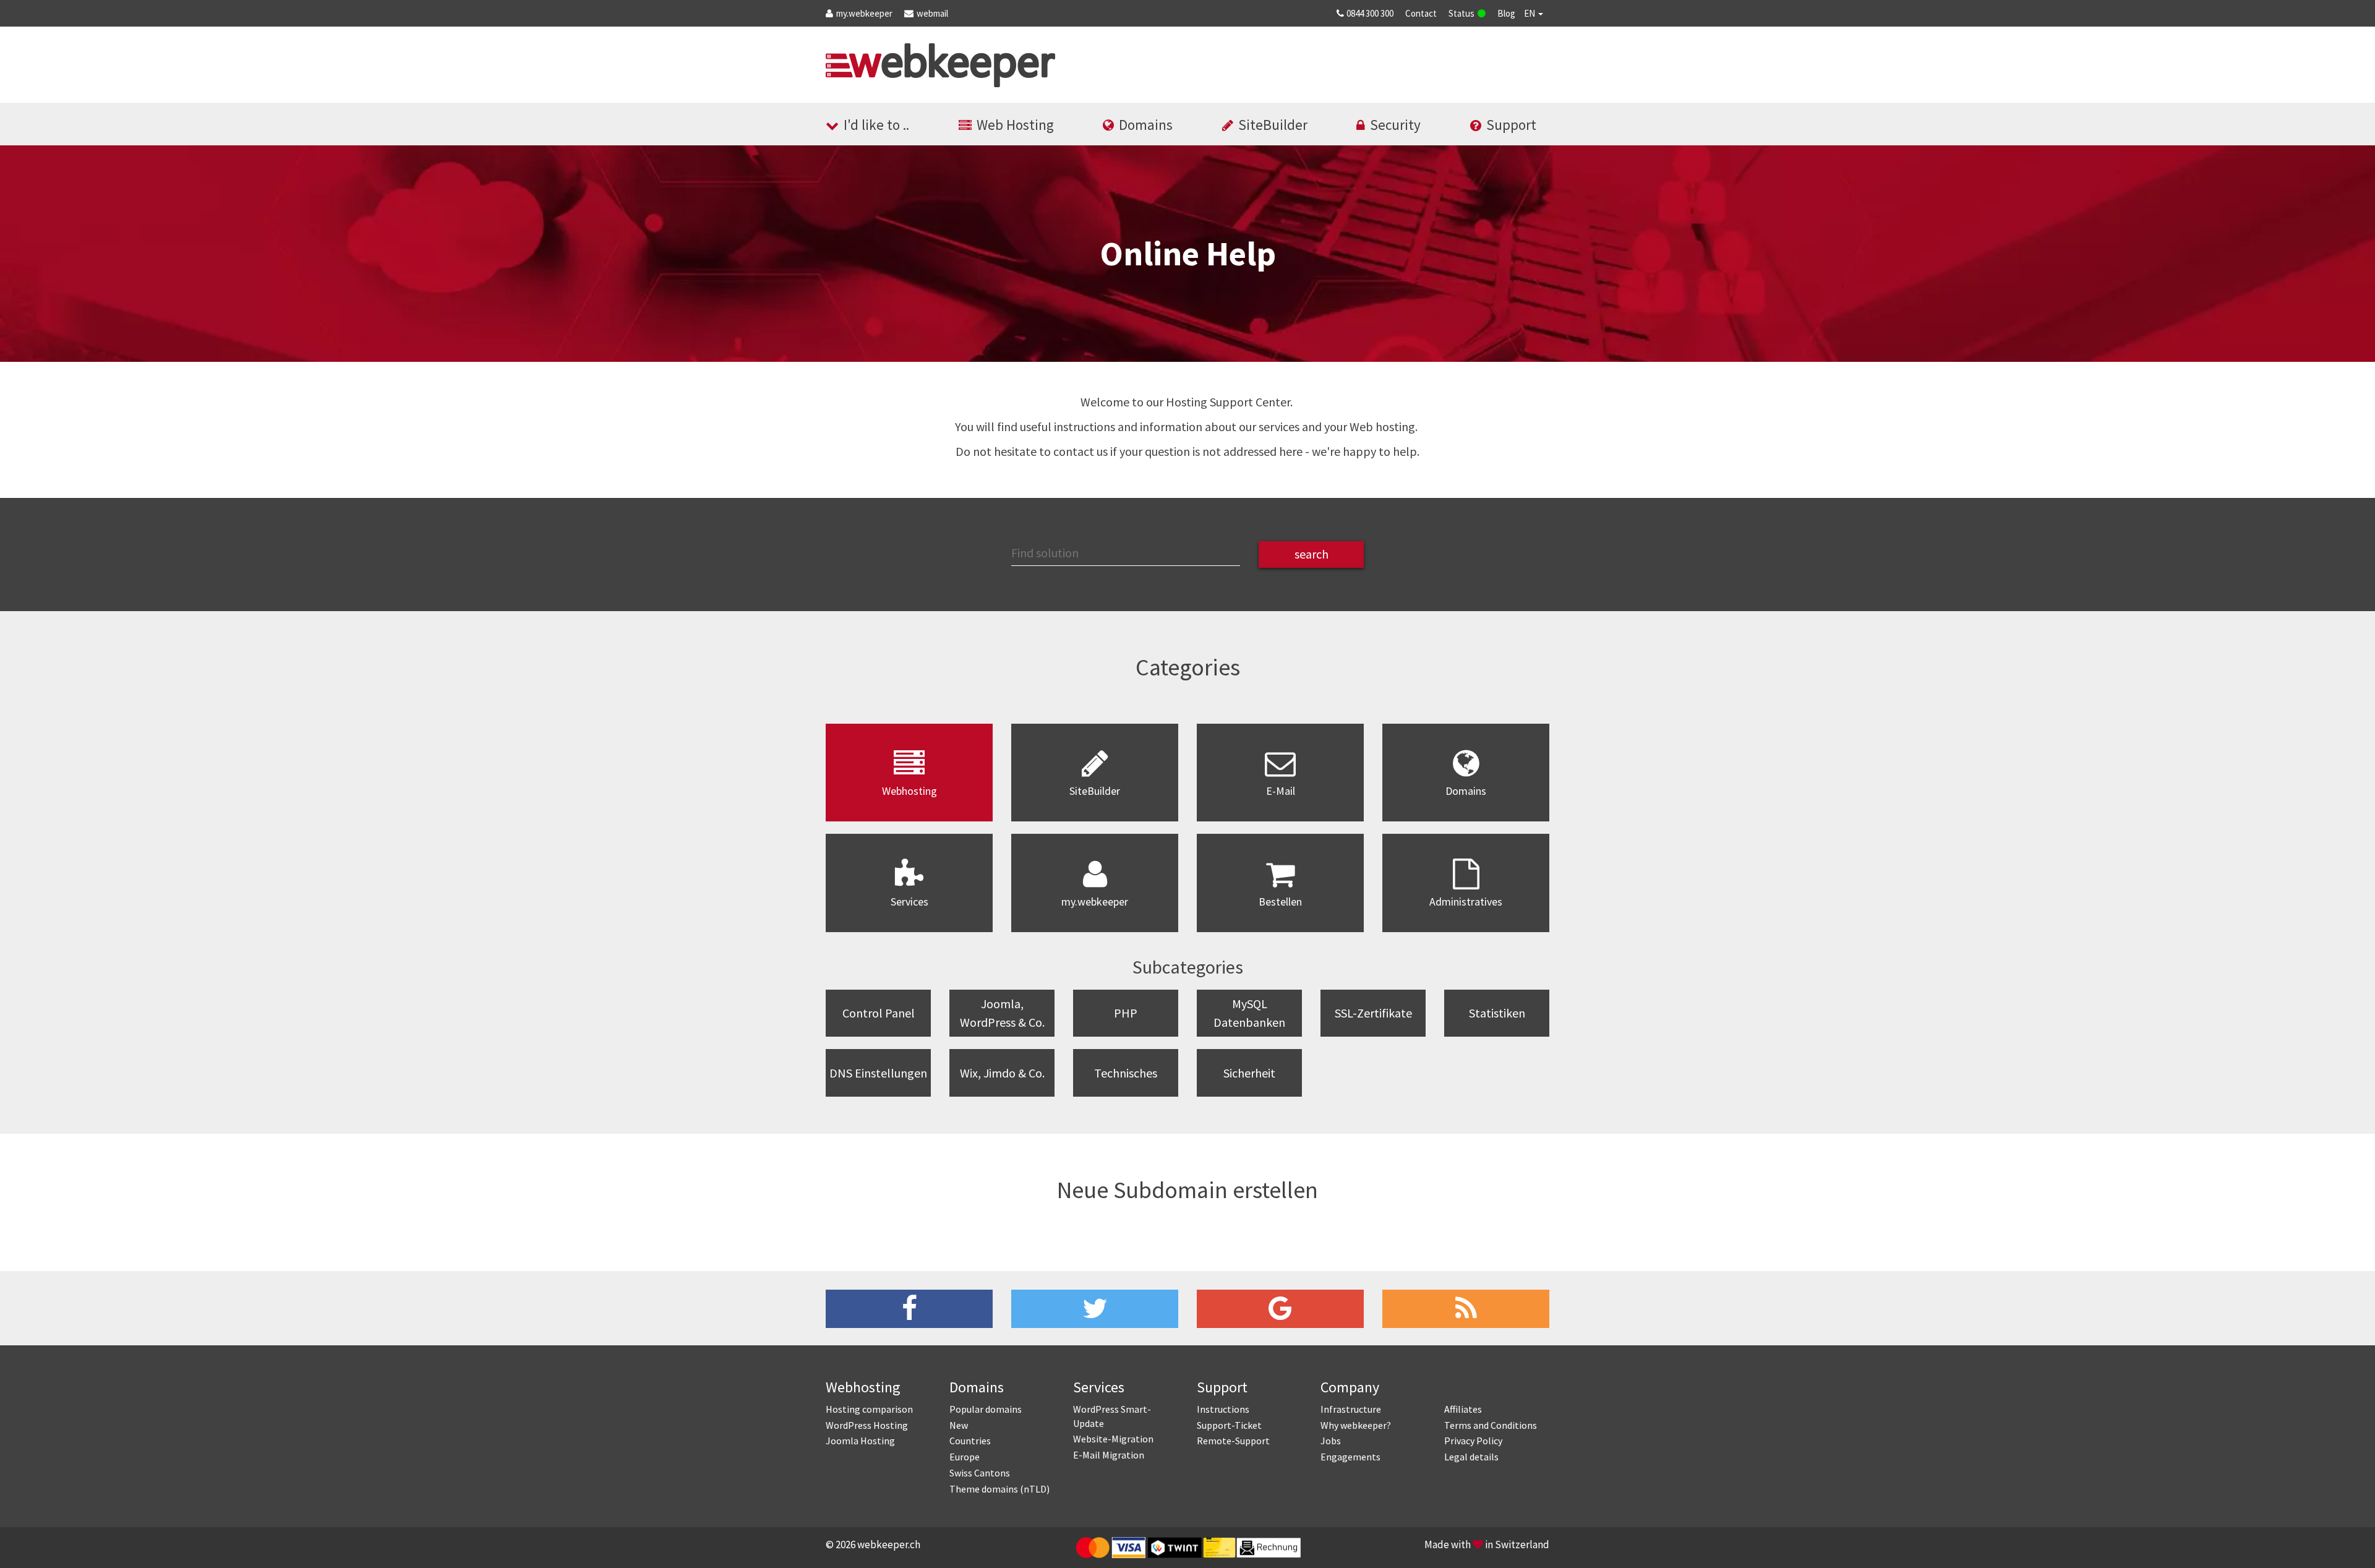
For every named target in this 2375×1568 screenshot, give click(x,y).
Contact (1421, 13)
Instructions (1223, 1409)
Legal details (1471, 1457)
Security (1395, 125)
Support (1511, 125)
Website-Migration (1113, 1439)
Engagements (1350, 1457)
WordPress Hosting (867, 1425)
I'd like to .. (876, 125)
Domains (1146, 125)
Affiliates (1463, 1409)
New (959, 1425)
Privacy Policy (1473, 1441)
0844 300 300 (1370, 13)
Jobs (1331, 1441)
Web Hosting (1015, 125)
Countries (970, 1441)
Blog (1506, 13)
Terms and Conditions (1491, 1425)
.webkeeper (864, 13)
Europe (965, 1457)
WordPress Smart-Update (1112, 1416)
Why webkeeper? (1356, 1425)
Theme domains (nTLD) (999, 1489)
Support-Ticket (1229, 1425)
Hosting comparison (869, 1409)
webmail (932, 13)
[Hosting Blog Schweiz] (1466, 1309)
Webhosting (863, 1387)
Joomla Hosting (860, 1441)
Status (1461, 13)
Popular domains (986, 1409)
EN (1530, 13)
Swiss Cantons (980, 1473)
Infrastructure (1351, 1409)
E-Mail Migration (1109, 1455)
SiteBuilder (1273, 125)
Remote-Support (1233, 1441)
